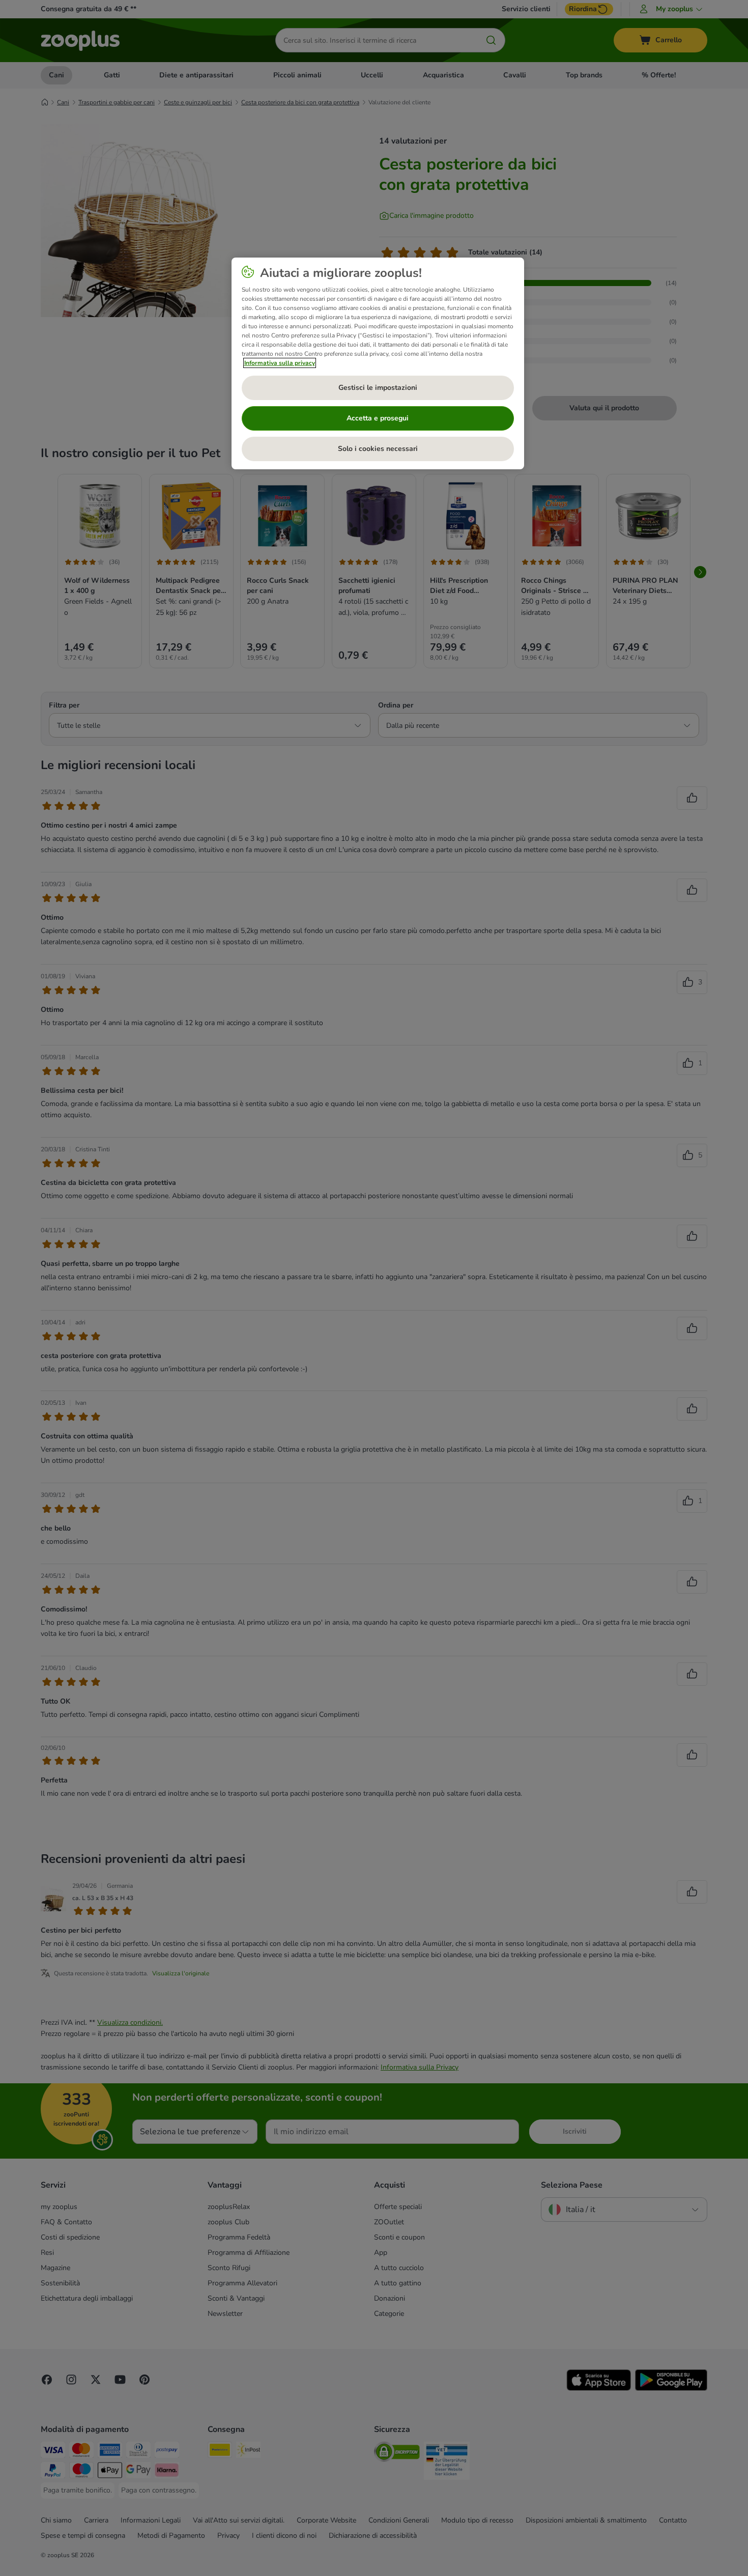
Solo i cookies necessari (378, 449)
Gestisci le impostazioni (378, 388)
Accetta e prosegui (378, 418)
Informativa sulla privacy (280, 363)
